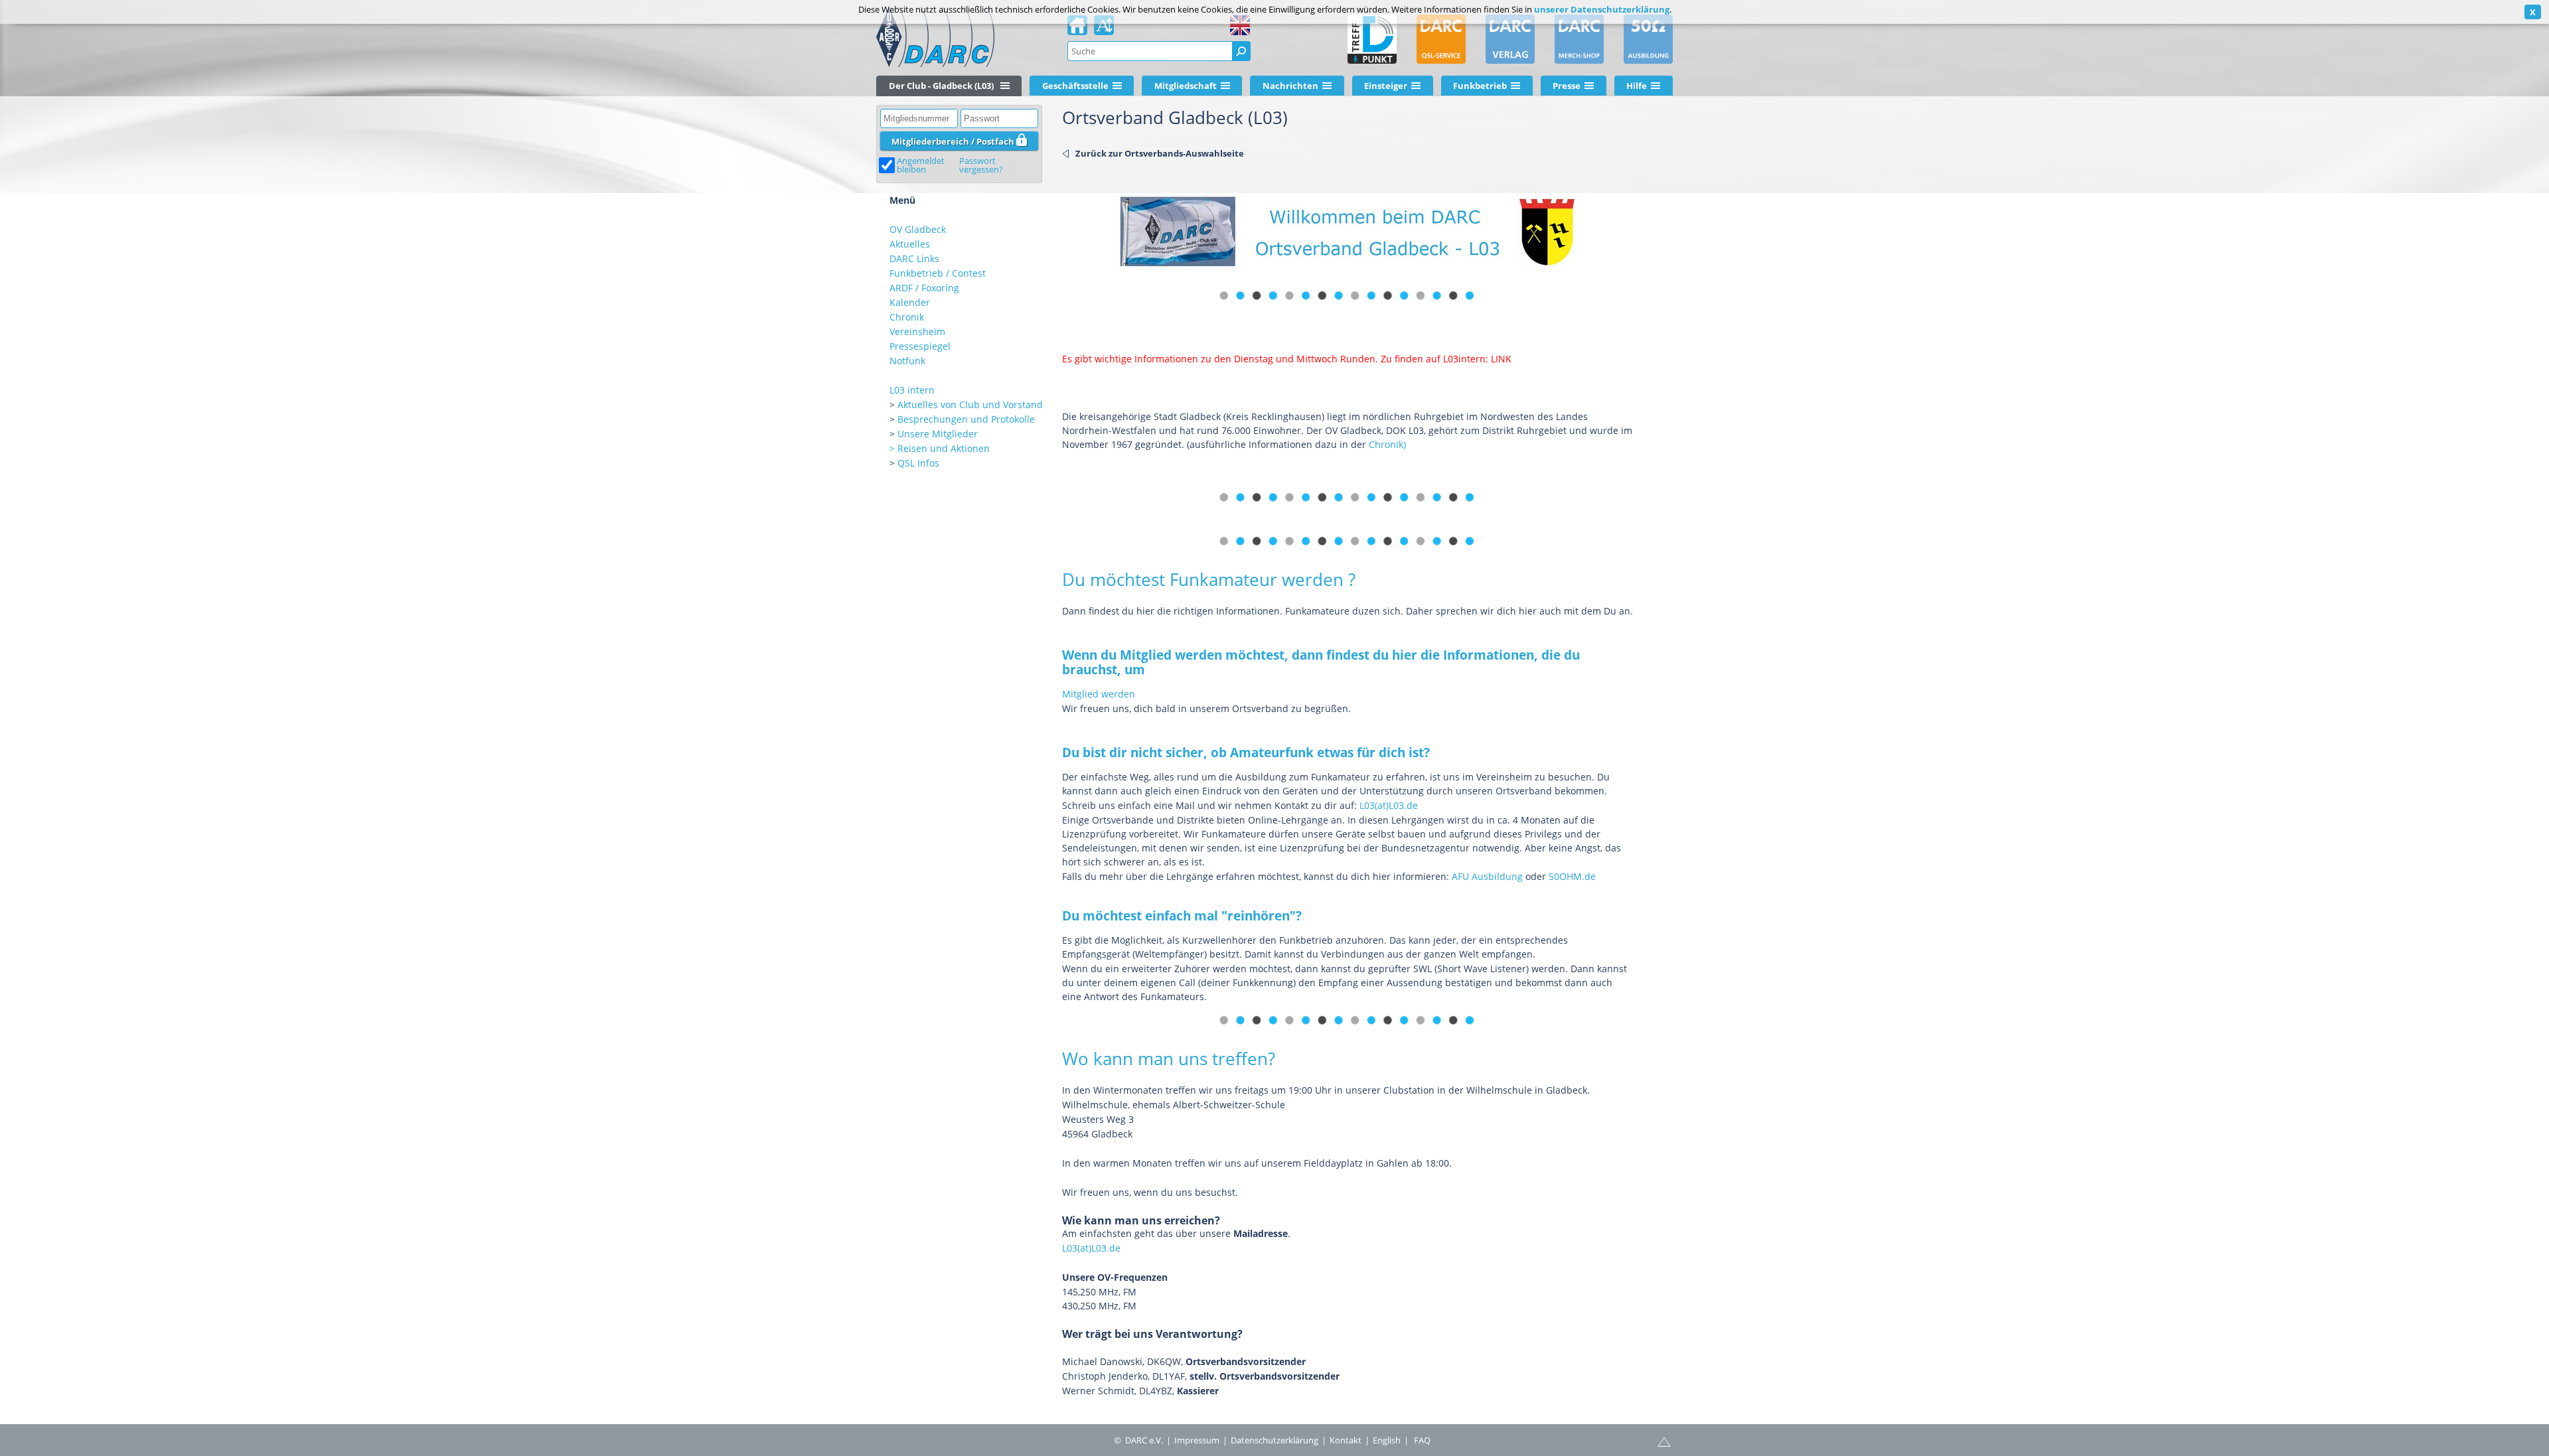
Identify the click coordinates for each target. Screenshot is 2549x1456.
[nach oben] (1664, 1441)
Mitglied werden (1099, 694)
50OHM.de (1572, 876)
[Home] (1077, 29)
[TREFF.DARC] (1372, 39)
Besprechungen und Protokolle (966, 419)
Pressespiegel (920, 346)
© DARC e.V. (1138, 1440)
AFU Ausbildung (1487, 876)
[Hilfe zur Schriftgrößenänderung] (1104, 29)
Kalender (910, 302)
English (1387, 1440)
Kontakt (1346, 1440)
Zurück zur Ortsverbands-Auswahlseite (1160, 153)
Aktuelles (910, 244)
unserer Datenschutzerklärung (1602, 9)
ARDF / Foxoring (924, 288)
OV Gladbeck (918, 229)
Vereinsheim (917, 331)
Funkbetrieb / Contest (938, 273)
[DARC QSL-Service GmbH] (1441, 39)
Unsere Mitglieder (938, 434)
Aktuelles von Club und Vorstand (970, 404)
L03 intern (912, 390)
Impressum (1197, 1440)
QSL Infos (918, 463)
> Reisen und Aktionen (940, 448)
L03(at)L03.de (1389, 805)
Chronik (907, 317)
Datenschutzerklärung (1274, 1440)
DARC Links (914, 258)
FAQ (1422, 1440)
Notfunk (907, 361)
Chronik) (1387, 444)
